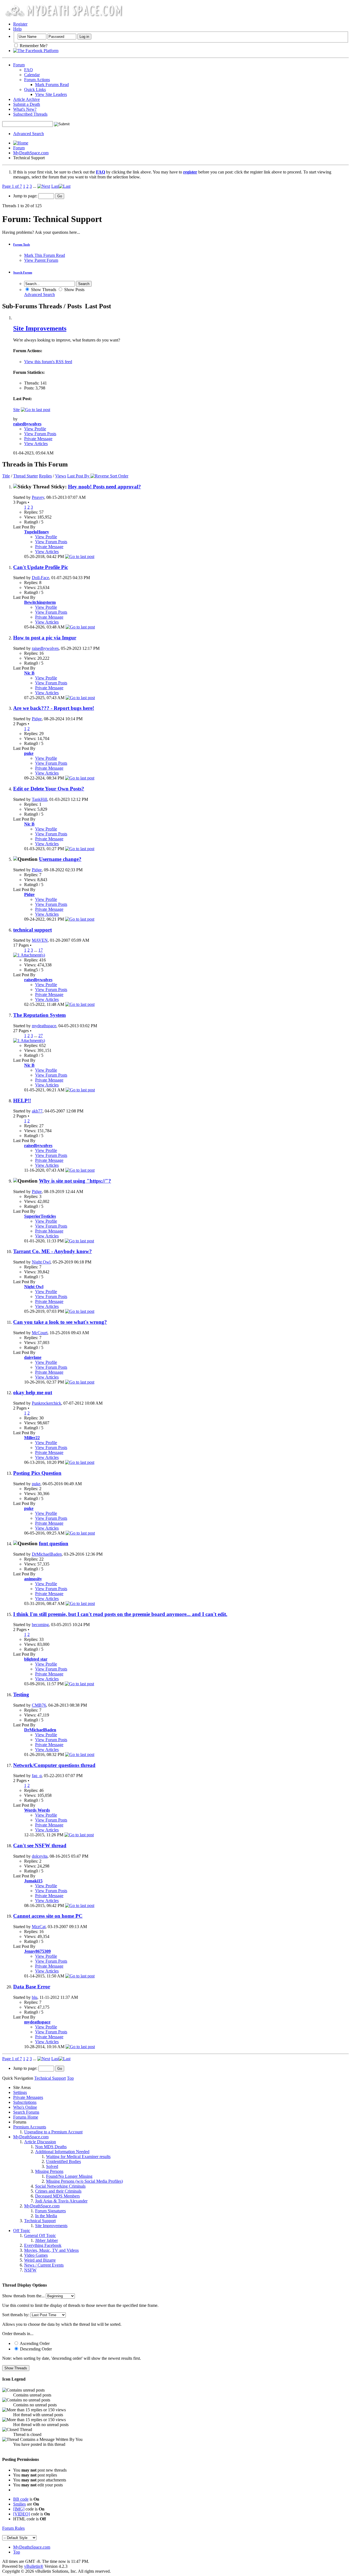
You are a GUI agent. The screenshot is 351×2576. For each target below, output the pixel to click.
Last (55, 186)
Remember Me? (33, 46)
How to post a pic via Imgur (45, 638)
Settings (20, 2092)
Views (61, 476)
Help (17, 29)
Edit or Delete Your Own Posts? (49, 789)
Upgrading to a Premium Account (53, 2132)
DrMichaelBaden (47, 1554)
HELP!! (22, 1101)
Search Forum (23, 272)
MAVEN (40, 940)
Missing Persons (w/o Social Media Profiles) (84, 2181)
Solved (52, 2166)
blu (35, 1997)
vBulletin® (34, 2566)
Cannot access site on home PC (48, 1916)
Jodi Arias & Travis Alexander (61, 2201)
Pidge (37, 719)
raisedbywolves (45, 648)
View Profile (35, 429)
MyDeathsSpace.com (32, 2547)
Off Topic (22, 2231)
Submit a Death (27, 104)
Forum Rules (13, 2528)
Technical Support (40, 2221)
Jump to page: (26, 196)
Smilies (19, 2504)
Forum (19, 65)
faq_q (37, 1776)
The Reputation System (39, 1015)
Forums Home (26, 2117)
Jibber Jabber (46, 2240)
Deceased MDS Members (57, 2196)
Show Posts (74, 290)
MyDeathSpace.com (31, 153)
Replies (45, 476)
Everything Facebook (43, 2245)
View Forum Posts (40, 434)
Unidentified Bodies (63, 2161)
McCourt (40, 1333)
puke (36, 1484)
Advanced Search (29, 134)
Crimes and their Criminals (58, 2191)
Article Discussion (40, 2142)
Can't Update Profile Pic (41, 567)
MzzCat (39, 1927)
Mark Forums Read (52, 85)
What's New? (25, 109)
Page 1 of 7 (12, 186)
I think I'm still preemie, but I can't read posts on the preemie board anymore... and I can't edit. (120, 1614)
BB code (21, 2499)
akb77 (37, 1111)
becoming (40, 1625)
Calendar (32, 75)
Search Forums (26, 2112)
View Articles (36, 444)
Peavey (38, 497)
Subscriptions (25, 2102)
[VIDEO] (22, 2514)
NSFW (30, 2270)
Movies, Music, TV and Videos (51, 2250)
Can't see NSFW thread (40, 1845)
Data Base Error (32, 1987)
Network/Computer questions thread (54, 1765)
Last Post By (78, 476)
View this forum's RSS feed (48, 362)
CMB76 (39, 1705)
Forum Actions (37, 80)
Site (16, 410)
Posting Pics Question (37, 1473)
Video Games (36, 2255)
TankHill (39, 799)
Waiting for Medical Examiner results (78, 2157)
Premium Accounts (30, 2127)
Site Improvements (40, 328)
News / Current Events (44, 2265)
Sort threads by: (16, 2315)
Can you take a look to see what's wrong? (60, 1322)
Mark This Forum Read (45, 255)
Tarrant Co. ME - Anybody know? (53, 1251)
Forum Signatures (50, 2211)
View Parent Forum (41, 260)
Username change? (60, 859)
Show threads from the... (23, 2296)
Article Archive (26, 99)
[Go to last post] (80, 557)
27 (41, 1036)
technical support (32, 930)
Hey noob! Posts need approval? (104, 487)
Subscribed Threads (30, 114)
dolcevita (40, 1856)
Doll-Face (40, 578)
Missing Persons (49, 2171)
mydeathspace (44, 1026)
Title (6, 476)
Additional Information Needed (62, 2152)
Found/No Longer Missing (69, 2176)
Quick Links (35, 89)
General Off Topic (40, 2235)
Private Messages (28, 2097)
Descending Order (35, 2349)
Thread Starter (26, 476)
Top (70, 2078)
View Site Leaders (51, 94)
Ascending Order (34, 2343)
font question (54, 1543)
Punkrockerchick (46, 1403)
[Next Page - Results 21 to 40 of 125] (44, 186)
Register (20, 24)
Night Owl (41, 1262)
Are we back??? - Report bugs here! (54, 708)
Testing (21, 1694)
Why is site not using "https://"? (75, 1181)
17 (41, 950)
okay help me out (33, 1392)
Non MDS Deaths (51, 2147)
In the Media (46, 2216)
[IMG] (19, 2509)
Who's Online (25, 2107)
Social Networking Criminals (60, 2186)
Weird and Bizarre (40, 2260)
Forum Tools (22, 244)
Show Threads (43, 290)
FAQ (29, 70)
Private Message (38, 439)
